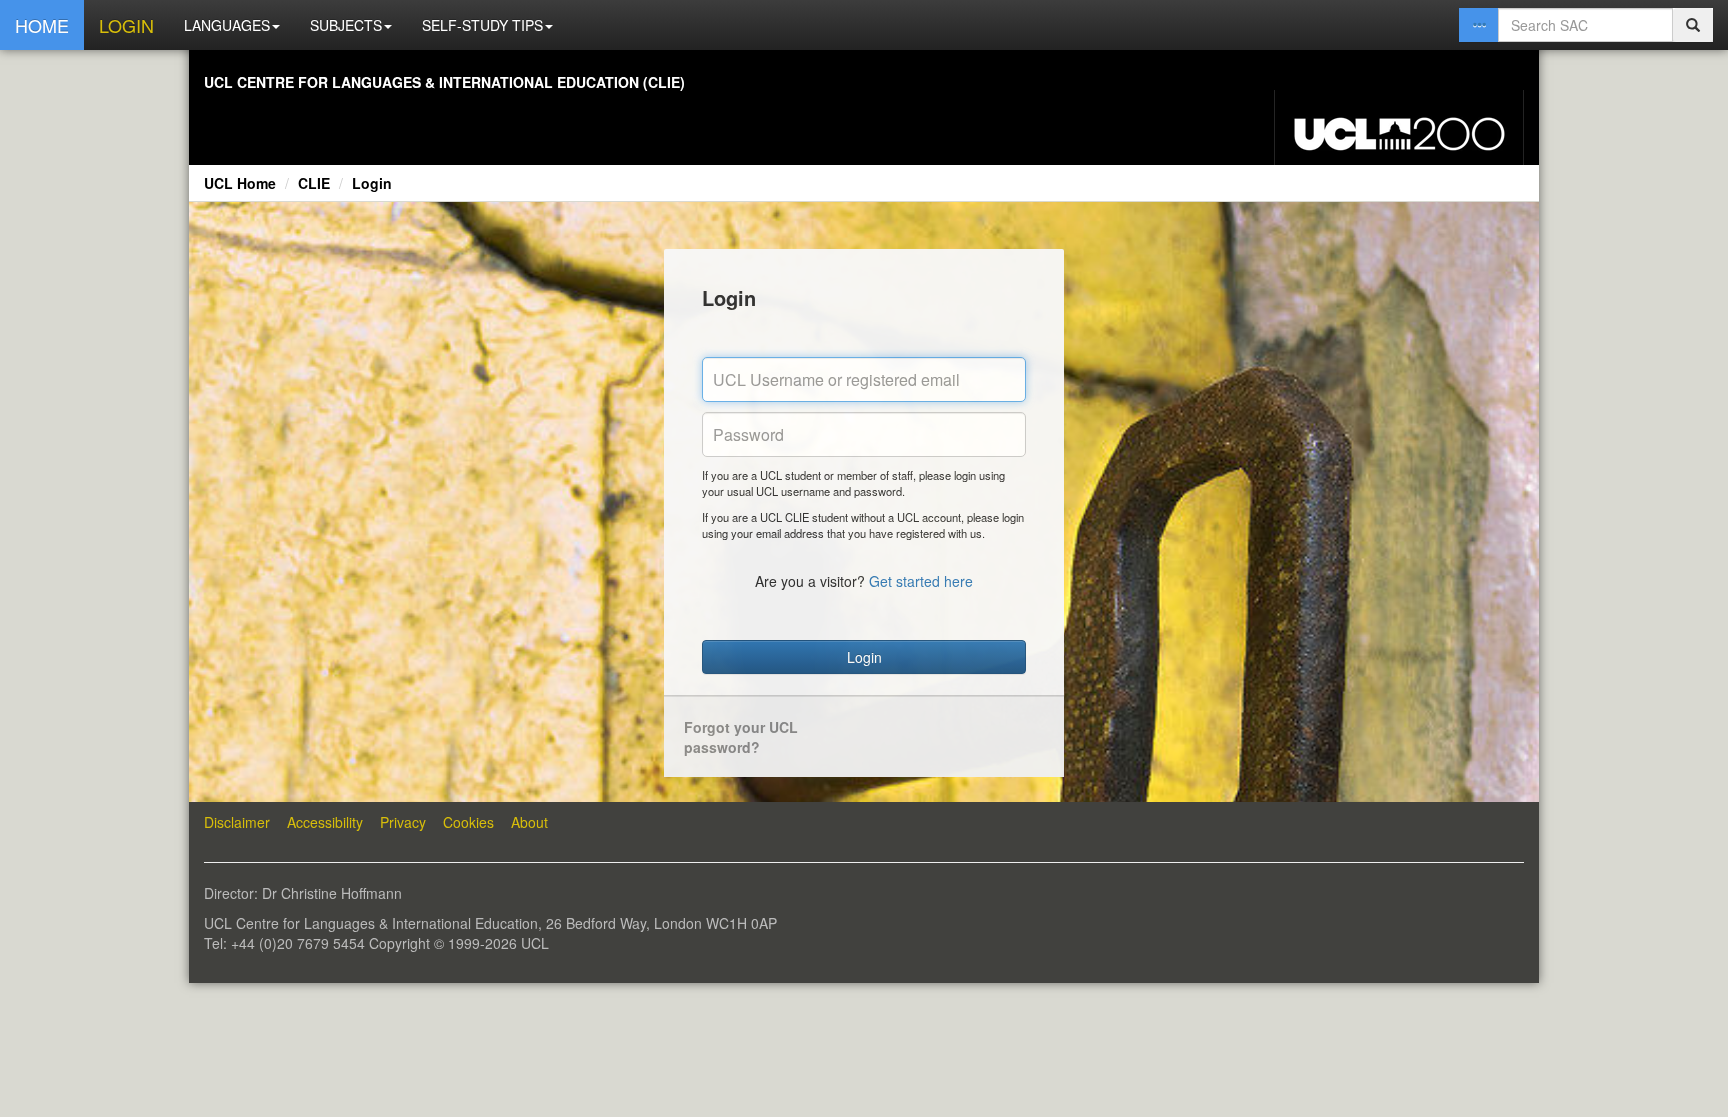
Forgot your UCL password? (741, 737)
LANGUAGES (227, 25)
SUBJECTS (346, 25)
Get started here (921, 581)
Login (372, 183)
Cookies (468, 822)
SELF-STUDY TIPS (482, 25)
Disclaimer (237, 822)
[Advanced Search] (1479, 25)
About (529, 822)
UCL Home (240, 183)
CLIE (314, 183)
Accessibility (325, 822)
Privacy (403, 822)
